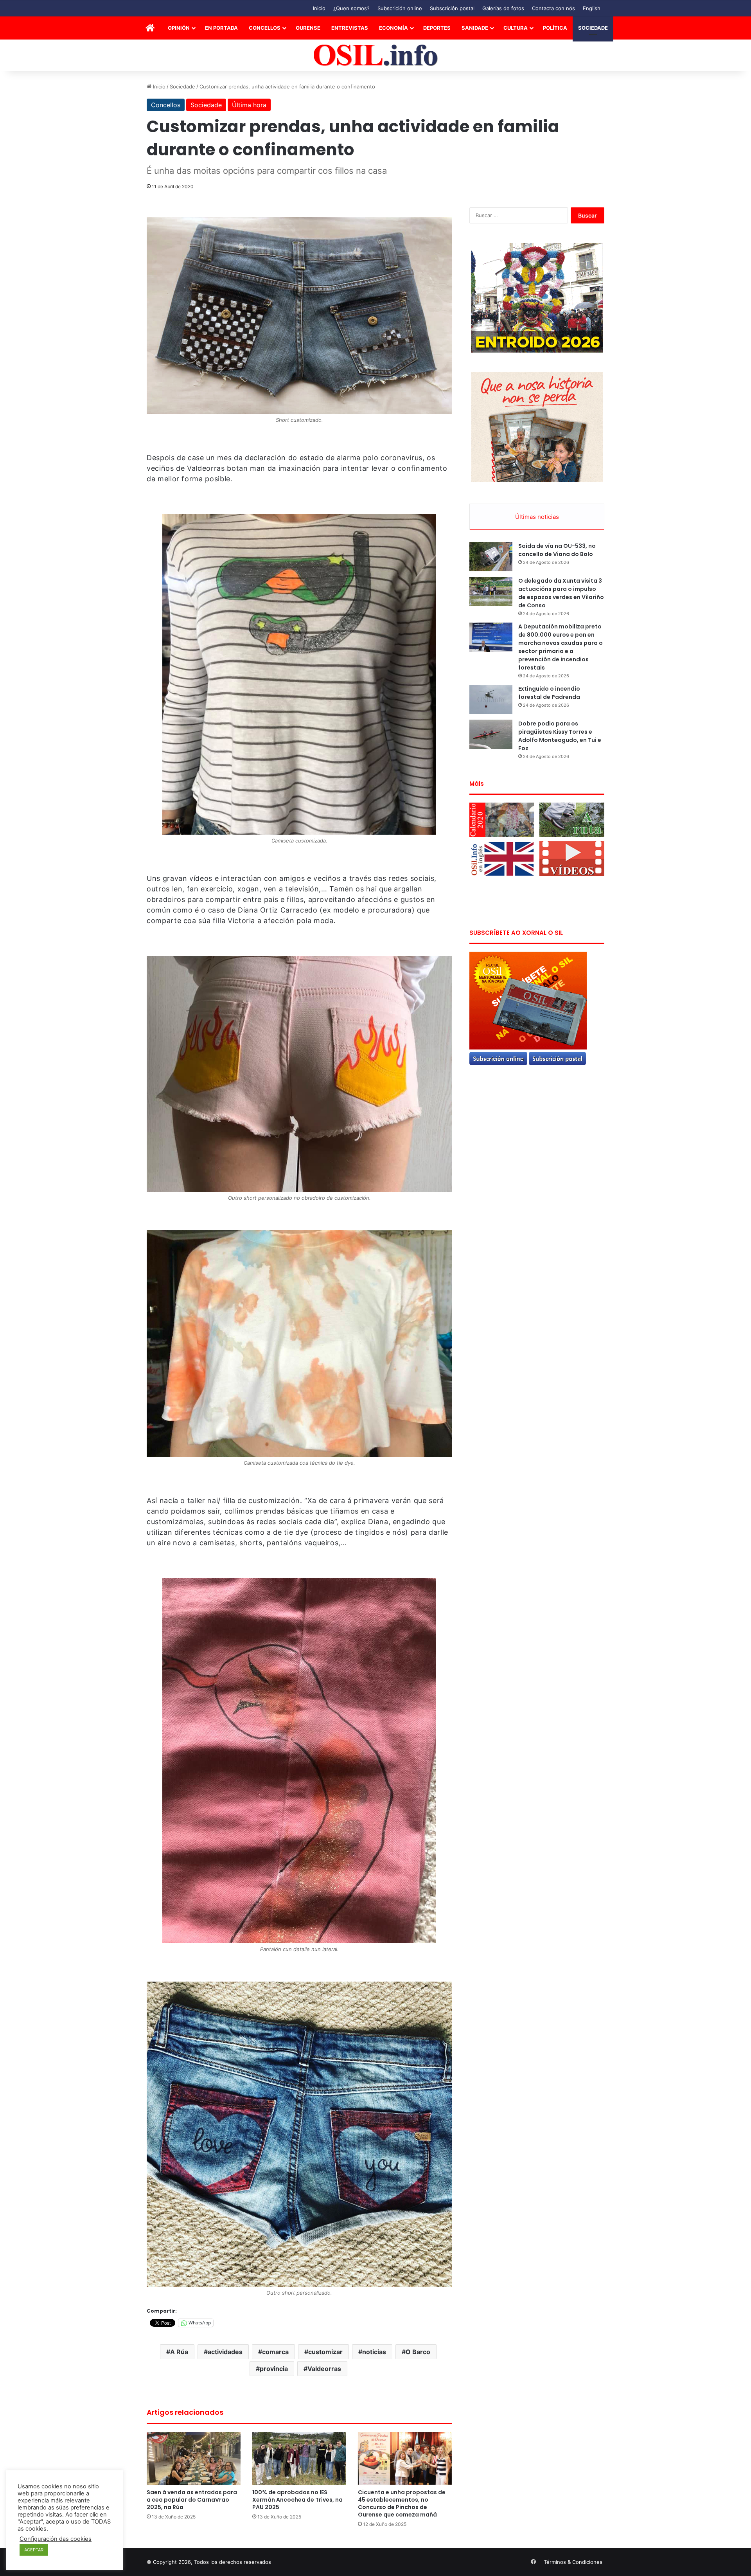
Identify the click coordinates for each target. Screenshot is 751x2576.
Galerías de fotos (503, 8)
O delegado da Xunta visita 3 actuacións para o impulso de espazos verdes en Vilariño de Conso (561, 593)
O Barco (418, 2352)
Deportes (437, 28)
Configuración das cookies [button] (56, 2539)
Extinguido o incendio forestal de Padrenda (549, 693)
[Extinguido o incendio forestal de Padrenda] (491, 699)
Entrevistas (350, 28)
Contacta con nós (553, 8)
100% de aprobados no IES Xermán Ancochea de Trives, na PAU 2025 (297, 2500)
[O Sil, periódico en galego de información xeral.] (376, 55)
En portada (221, 28)
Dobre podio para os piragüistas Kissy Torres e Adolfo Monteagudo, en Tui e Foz (560, 736)
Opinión (179, 28)
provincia (274, 2369)
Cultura (516, 28)
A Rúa (179, 2352)
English (592, 8)
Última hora (249, 105)
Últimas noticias (537, 517)
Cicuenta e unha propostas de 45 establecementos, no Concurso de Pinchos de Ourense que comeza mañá (402, 2503)
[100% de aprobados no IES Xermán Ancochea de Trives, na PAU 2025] (299, 2458)
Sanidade (475, 28)
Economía (393, 28)
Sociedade (593, 28)
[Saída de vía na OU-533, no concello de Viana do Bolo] (491, 557)
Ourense (308, 28)
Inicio (319, 8)
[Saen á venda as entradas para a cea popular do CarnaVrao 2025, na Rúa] (194, 2458)
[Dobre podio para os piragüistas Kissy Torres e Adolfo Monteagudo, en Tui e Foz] (491, 734)
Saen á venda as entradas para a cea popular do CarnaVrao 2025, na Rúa (192, 2500)
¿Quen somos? (351, 8)
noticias (374, 2352)
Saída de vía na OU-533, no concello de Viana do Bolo (557, 550)
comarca (275, 2352)
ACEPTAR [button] (34, 2550)
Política (555, 28)
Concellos (265, 28)
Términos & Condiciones (573, 2562)
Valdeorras (324, 2369)
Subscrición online (400, 8)
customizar (325, 2352)
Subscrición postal (452, 8)
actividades (225, 2352)
